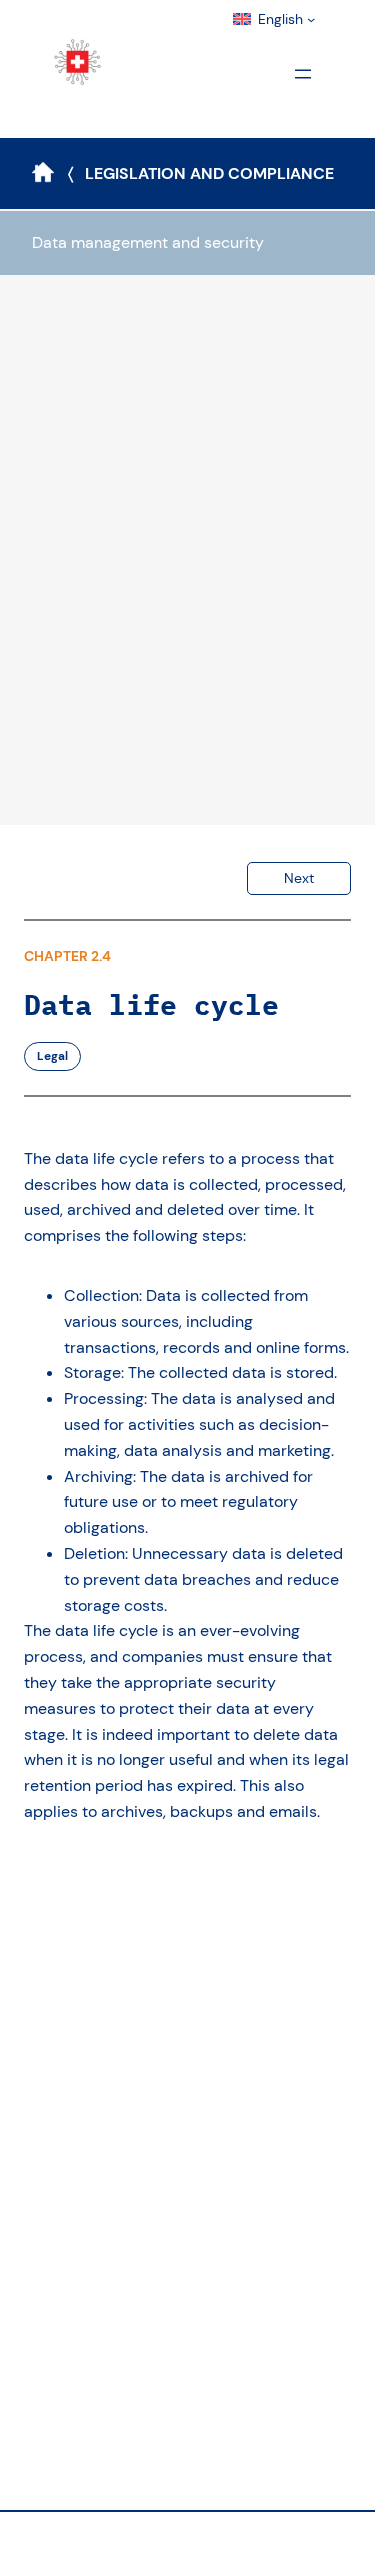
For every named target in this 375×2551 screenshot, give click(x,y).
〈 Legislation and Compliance (201, 173)
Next (299, 878)
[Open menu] (303, 74)
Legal (52, 1056)
